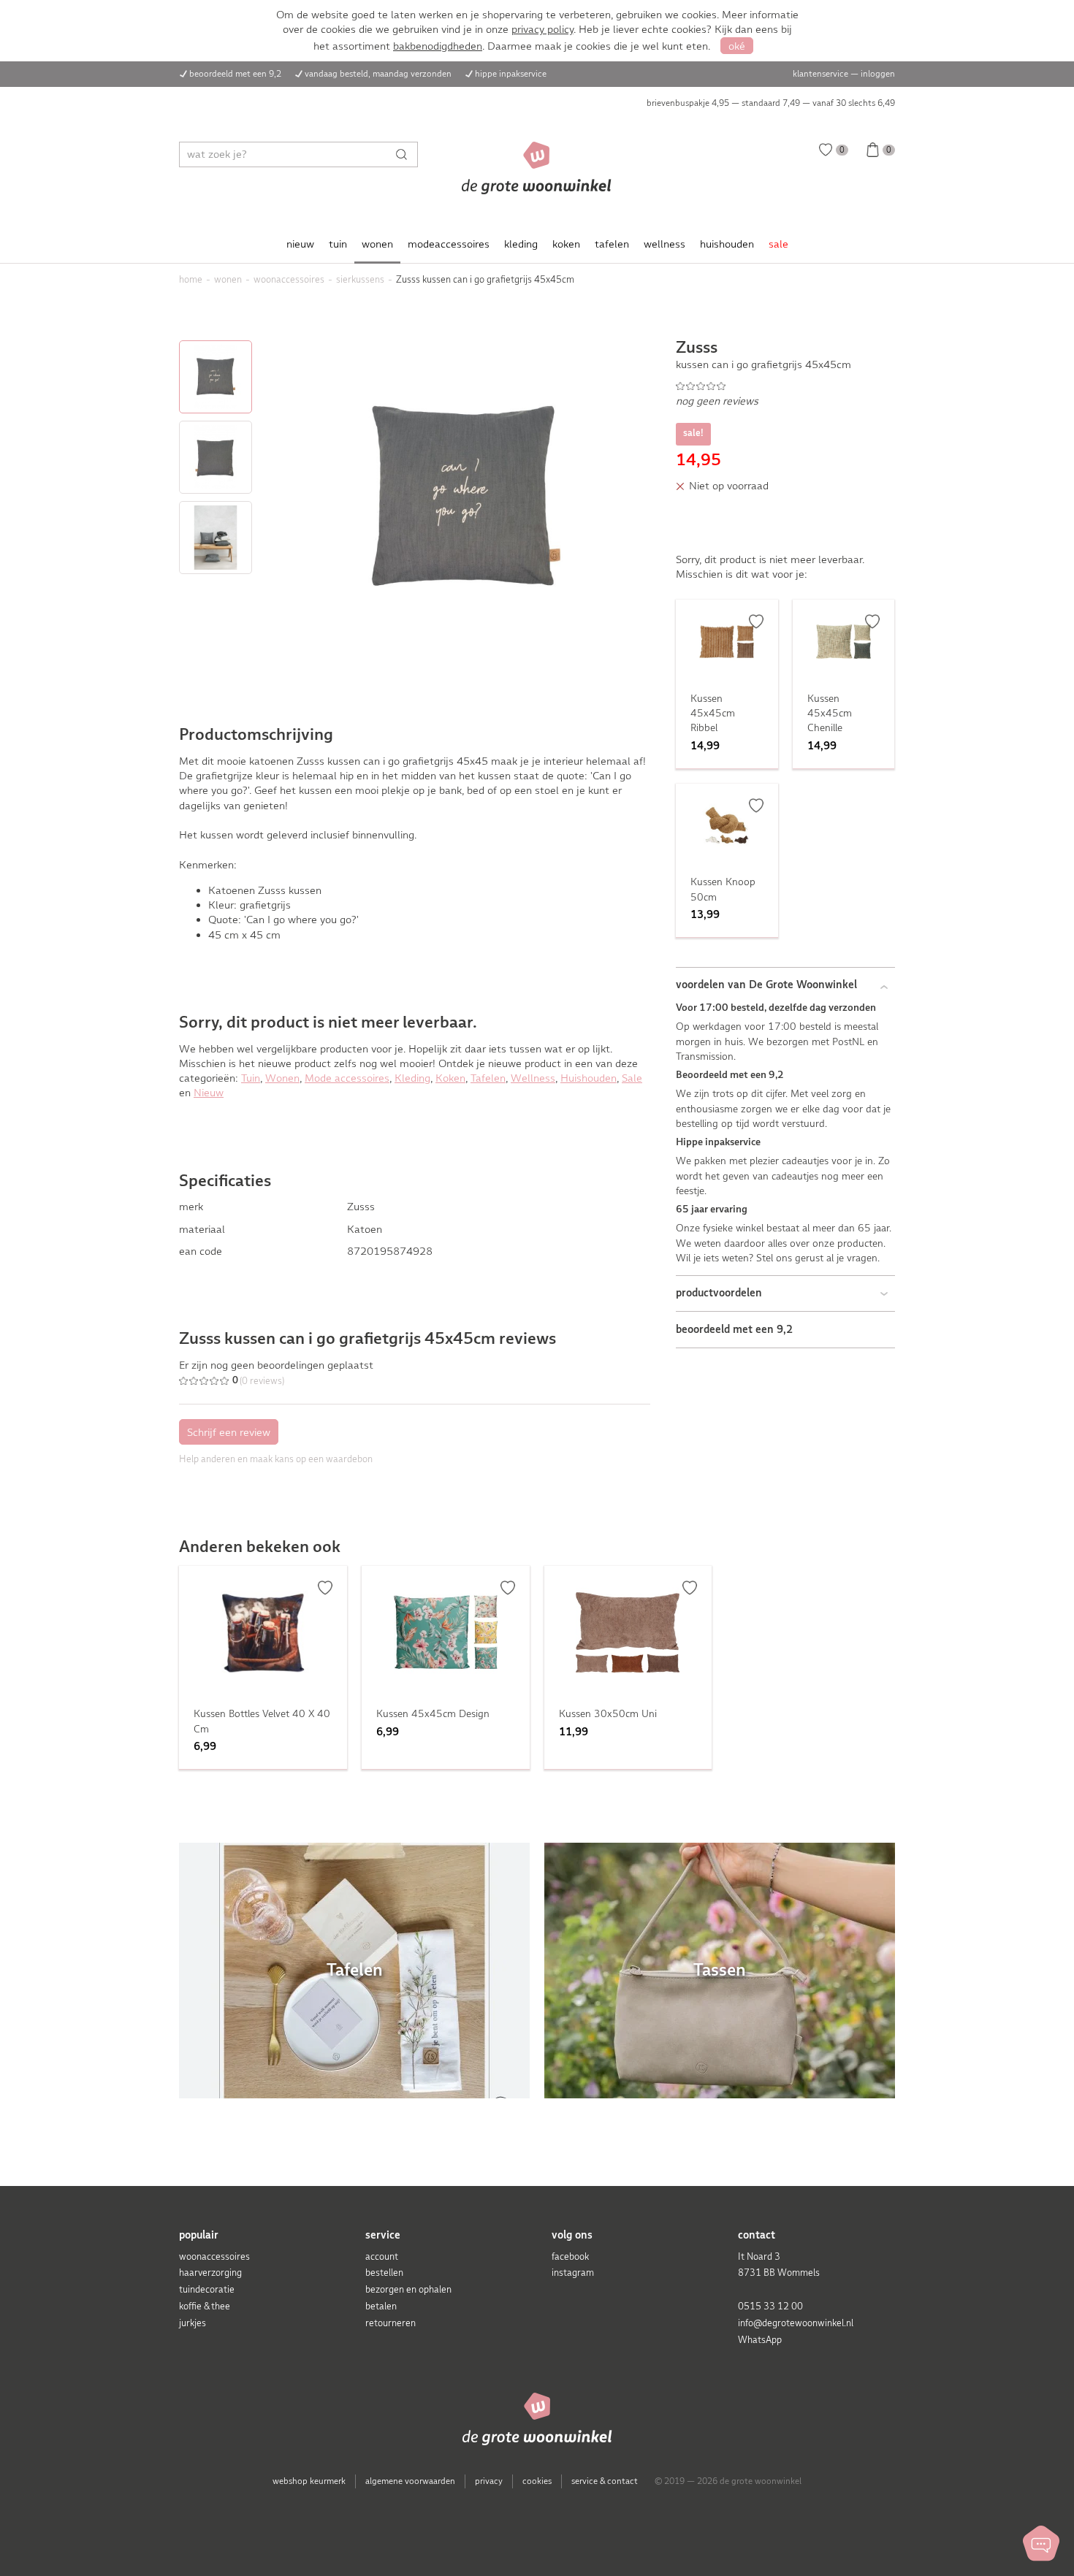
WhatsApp (760, 2340)
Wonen (282, 1078)
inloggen (878, 74)
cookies (537, 2481)
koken (566, 244)
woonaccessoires (214, 2256)
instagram (573, 2273)
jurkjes (193, 2323)
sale (778, 244)
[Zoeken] (405, 154)
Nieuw (209, 1093)
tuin (338, 244)
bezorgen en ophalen (408, 2289)
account (382, 2256)
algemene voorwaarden (410, 2481)
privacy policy (542, 29)
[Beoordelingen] (785, 386)
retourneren (391, 2323)
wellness (664, 244)
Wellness (533, 1078)
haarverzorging (210, 2273)
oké (737, 46)
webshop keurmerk (309, 2481)
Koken (450, 1078)
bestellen (384, 2273)
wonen (377, 244)
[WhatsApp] (1041, 2543)
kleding (521, 244)
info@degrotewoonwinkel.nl (796, 2323)
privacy (489, 2481)
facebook (570, 2256)
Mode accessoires (347, 1078)
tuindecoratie (207, 2289)
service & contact (605, 2481)
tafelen (612, 244)
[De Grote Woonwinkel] (537, 168)
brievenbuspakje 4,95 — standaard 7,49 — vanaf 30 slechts (771, 103)
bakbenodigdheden (438, 46)
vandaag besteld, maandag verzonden (378, 74)
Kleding (412, 1078)
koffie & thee (205, 2306)
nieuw (300, 244)
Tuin (251, 1078)
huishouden (727, 244)
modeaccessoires (449, 244)
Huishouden (589, 1078)
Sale (632, 1078)
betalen (381, 2306)
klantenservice (820, 74)
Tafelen (488, 1078)
